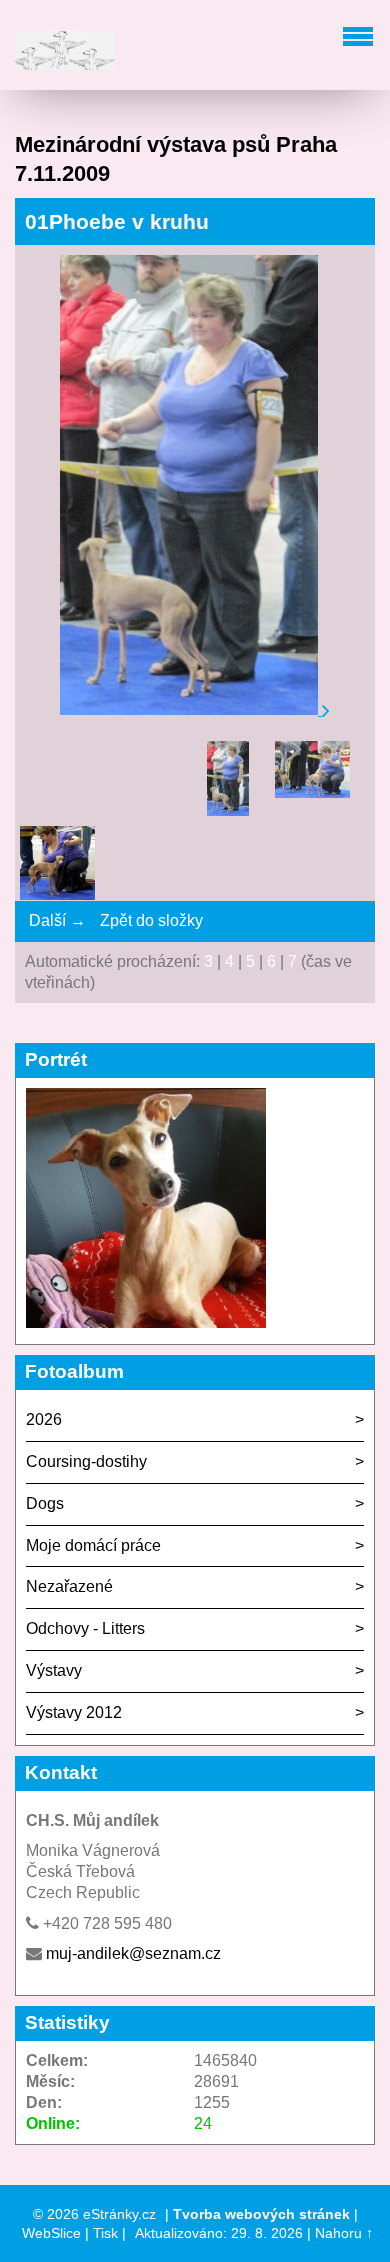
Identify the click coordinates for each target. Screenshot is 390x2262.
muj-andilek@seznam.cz (133, 1953)
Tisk (105, 2233)
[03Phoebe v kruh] (57, 866)
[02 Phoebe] (312, 778)
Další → (57, 920)
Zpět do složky (151, 920)
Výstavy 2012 (74, 1712)
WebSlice (51, 2233)
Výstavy (54, 1670)
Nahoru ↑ (344, 2233)
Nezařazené (69, 1586)
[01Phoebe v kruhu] (227, 781)
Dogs (45, 1503)
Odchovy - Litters (85, 1628)
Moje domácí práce (93, 1545)
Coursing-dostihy (86, 1461)
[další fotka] (326, 709)
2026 (44, 1419)
